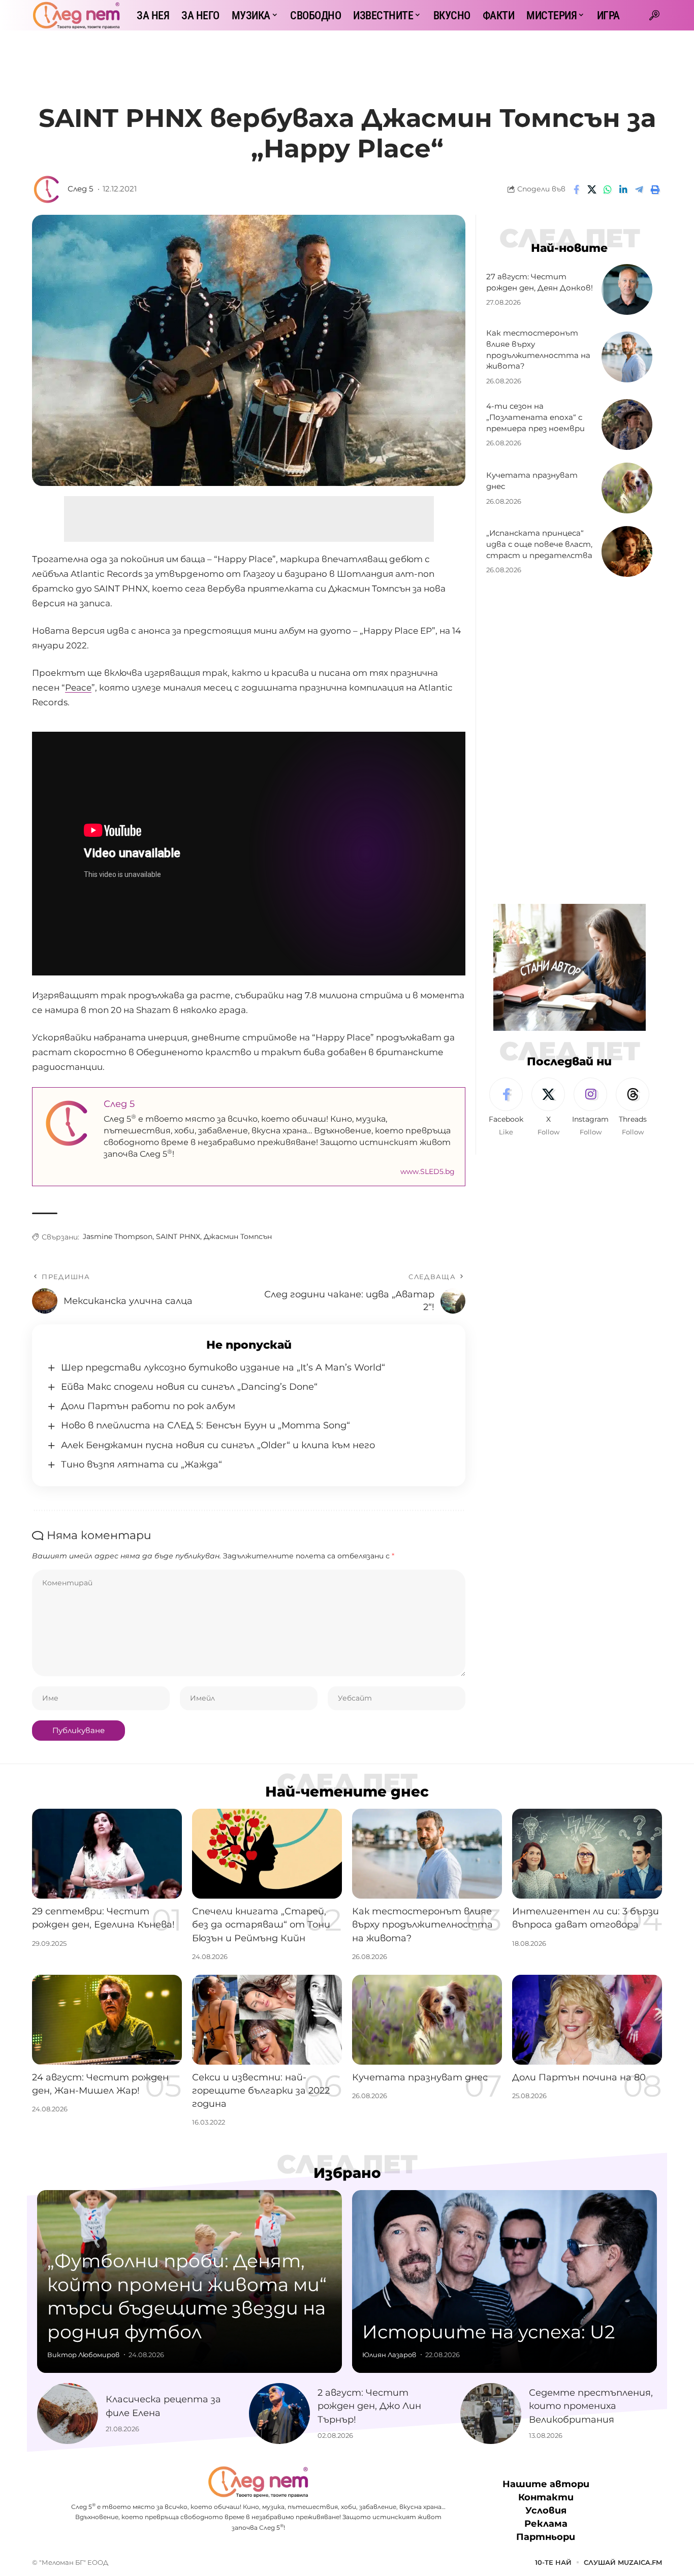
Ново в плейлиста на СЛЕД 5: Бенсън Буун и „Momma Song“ (206, 1425)
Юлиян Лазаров (389, 2355)
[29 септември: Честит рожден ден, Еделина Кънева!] (107, 1854)
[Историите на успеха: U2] (504, 2281)
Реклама (546, 2524)
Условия (546, 2510)
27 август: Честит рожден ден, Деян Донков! (540, 282)
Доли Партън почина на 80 (579, 2077)
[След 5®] (76, 15)
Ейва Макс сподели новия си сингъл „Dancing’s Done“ (189, 1387)
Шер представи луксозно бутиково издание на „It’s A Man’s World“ (223, 1367)
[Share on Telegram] (639, 189)
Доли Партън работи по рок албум (148, 1406)
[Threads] (633, 1107)
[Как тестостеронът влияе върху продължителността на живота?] (627, 357)
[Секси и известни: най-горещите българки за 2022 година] (267, 2020)
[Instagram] (590, 1107)
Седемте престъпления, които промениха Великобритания (591, 2406)
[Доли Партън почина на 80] (587, 2020)
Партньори (546, 2537)
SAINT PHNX (178, 1236)
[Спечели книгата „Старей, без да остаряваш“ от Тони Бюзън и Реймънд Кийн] (267, 1854)
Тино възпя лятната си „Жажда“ (141, 1464)
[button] (654, 15)
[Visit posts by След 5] (47, 189)
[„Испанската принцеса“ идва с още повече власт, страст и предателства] (627, 551)
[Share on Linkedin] (623, 189)
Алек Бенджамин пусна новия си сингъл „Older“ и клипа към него (218, 1445)
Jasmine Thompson (118, 1236)
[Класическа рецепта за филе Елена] (68, 2414)
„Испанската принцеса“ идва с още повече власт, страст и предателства (539, 544)
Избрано (347, 2173)
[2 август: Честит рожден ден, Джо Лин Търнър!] (279, 2414)
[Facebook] (506, 1107)
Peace (78, 688)
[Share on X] (592, 189)
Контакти (546, 2497)
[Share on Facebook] (576, 189)
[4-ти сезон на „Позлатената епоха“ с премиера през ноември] (627, 425)
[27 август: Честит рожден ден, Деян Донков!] (627, 289)
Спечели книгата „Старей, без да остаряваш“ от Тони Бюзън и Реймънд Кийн (261, 1925)
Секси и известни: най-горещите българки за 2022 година (261, 2091)
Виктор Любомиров (83, 2355)
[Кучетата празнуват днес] (627, 488)
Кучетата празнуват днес (420, 2077)
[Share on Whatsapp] (608, 189)
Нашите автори (546, 2484)
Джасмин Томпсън (238, 1236)
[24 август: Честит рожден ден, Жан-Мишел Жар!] (107, 2020)
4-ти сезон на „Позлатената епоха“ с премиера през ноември (535, 417)
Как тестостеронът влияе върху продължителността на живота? (422, 1925)
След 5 (80, 189)
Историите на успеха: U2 (488, 2332)
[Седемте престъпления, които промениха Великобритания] (491, 2414)
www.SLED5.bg (428, 1171)
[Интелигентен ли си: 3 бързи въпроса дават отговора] (587, 1854)
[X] (548, 1107)
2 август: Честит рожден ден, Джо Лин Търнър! (369, 2406)
